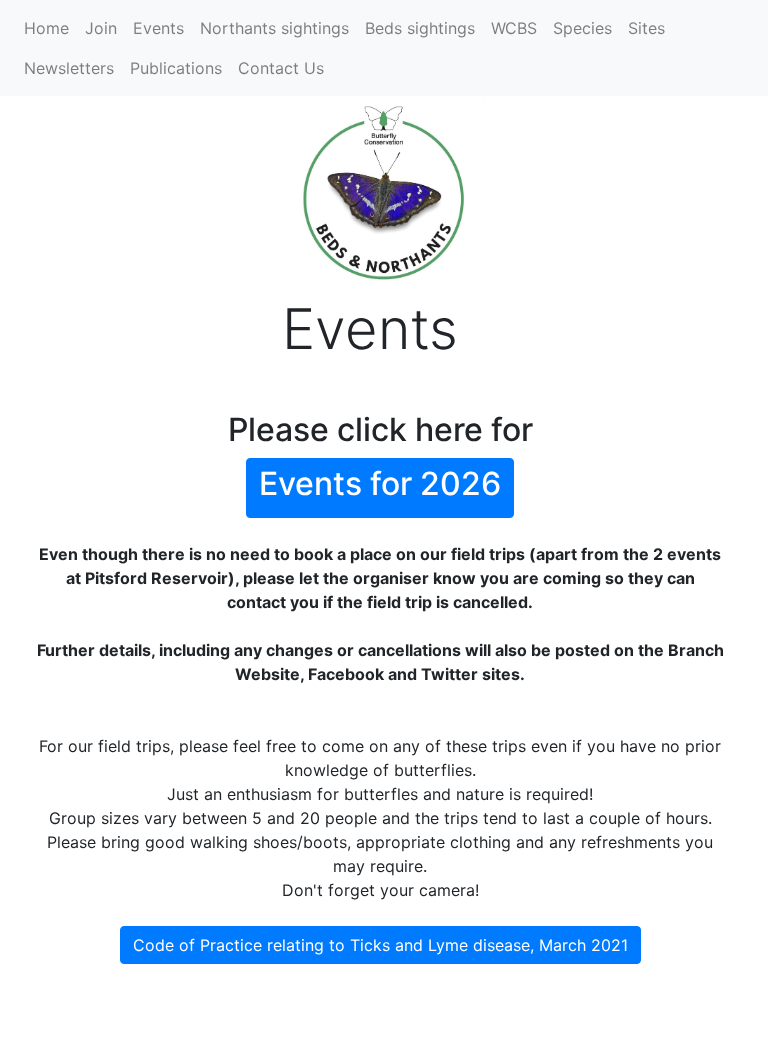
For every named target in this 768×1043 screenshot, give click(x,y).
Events (158, 28)
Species (582, 28)
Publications (176, 68)
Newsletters (69, 68)
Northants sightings (274, 28)
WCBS (514, 28)
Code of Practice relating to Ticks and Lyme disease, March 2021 (380, 945)
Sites (646, 28)
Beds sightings (420, 28)
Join (101, 28)
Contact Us (281, 68)
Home (46, 28)
